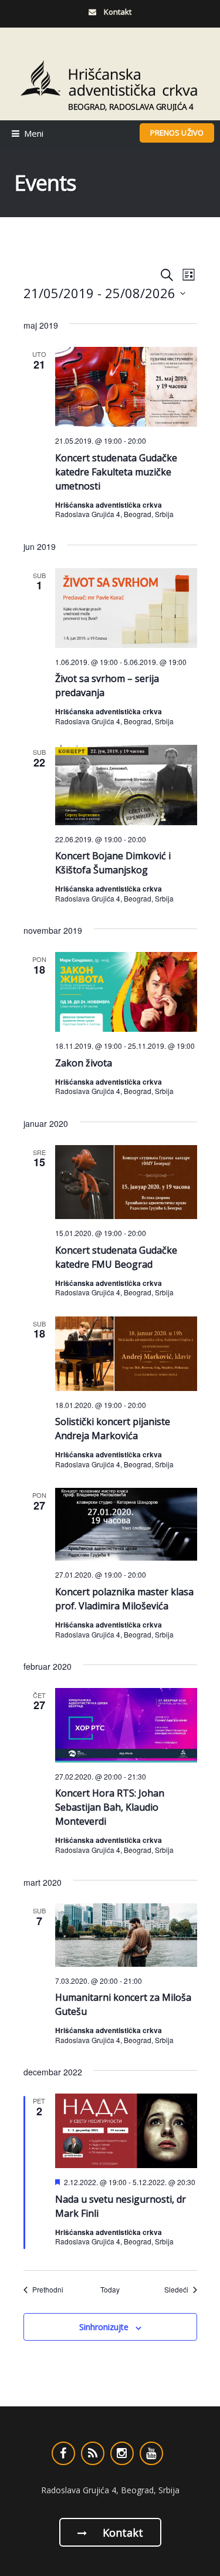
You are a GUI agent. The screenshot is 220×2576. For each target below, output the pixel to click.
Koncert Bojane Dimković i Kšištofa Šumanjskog (113, 863)
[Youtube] (151, 2453)
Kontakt (121, 2533)
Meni (34, 133)
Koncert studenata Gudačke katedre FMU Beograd (116, 1257)
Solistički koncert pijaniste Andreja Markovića (113, 1429)
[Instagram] (122, 2453)
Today (110, 2290)
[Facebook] (63, 2453)
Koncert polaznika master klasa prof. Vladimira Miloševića (124, 1599)
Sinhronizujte (104, 2327)
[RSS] (93, 2453)
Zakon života (84, 1063)
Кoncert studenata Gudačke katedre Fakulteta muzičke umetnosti (116, 472)
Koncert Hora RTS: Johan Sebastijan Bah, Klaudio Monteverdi (110, 1807)
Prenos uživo (177, 133)
